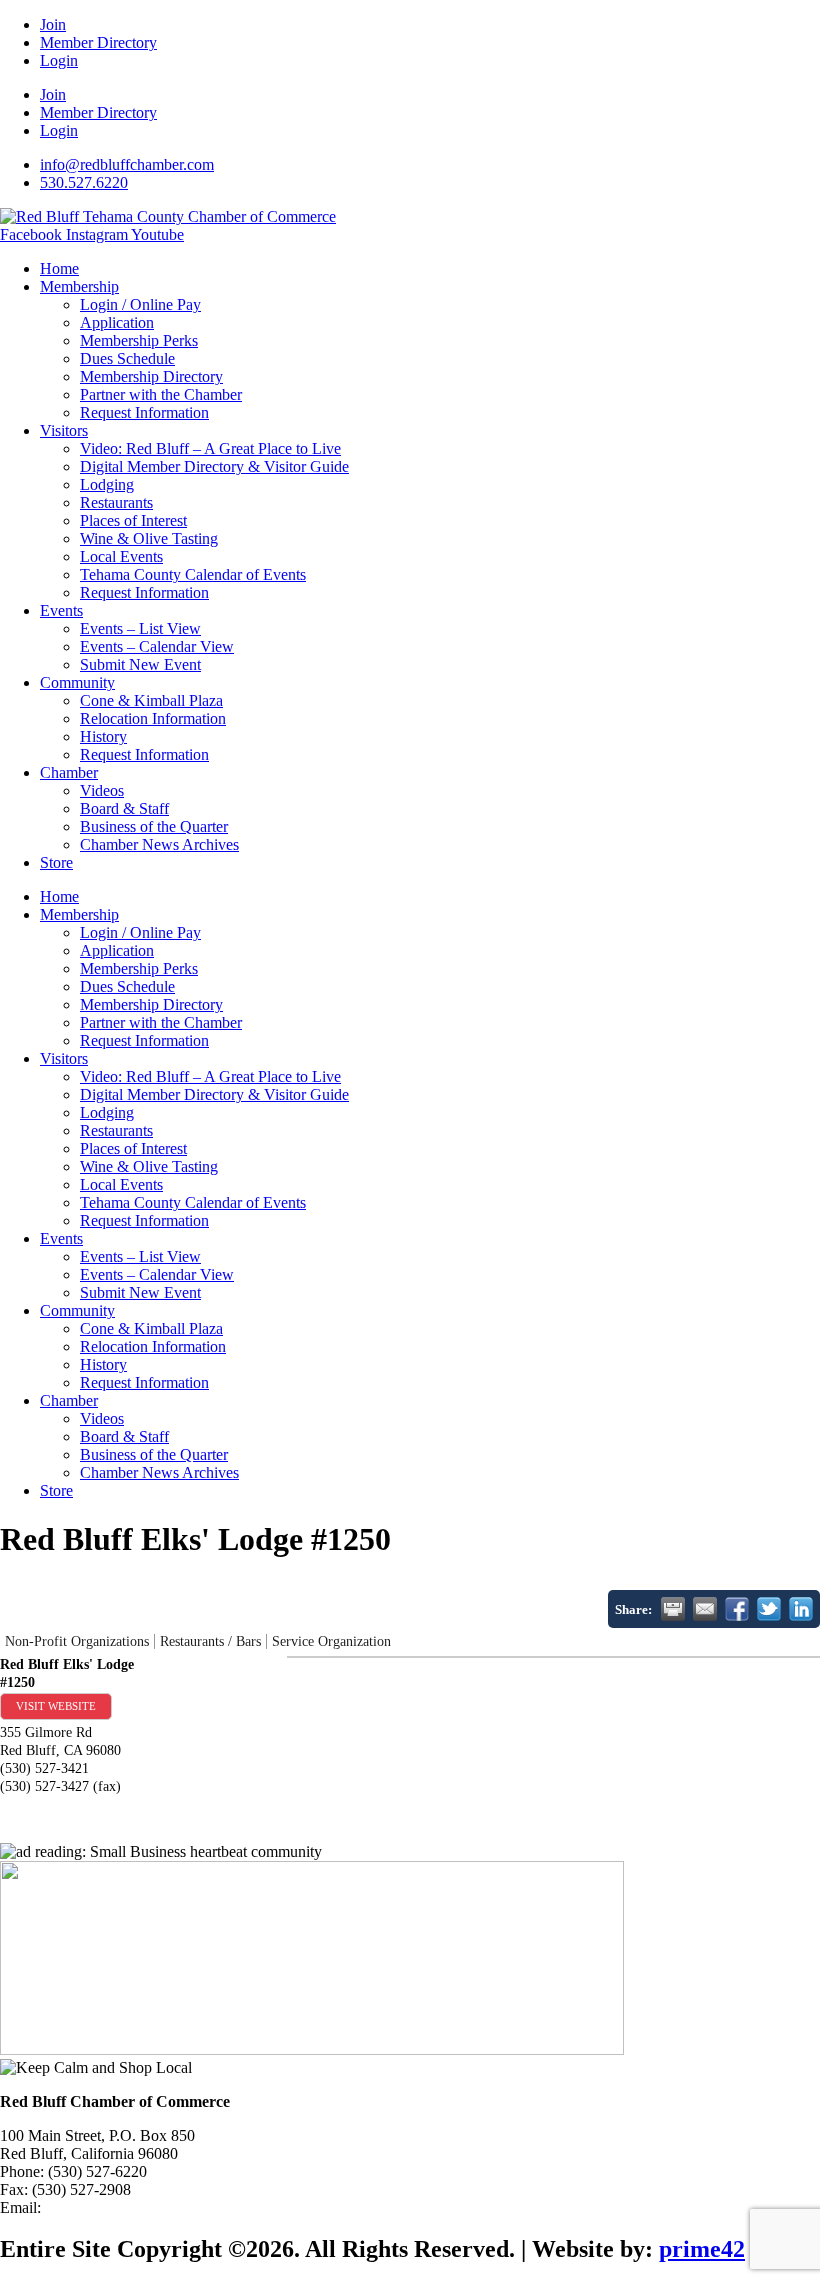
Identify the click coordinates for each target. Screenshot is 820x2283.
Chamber (69, 772)
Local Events (121, 556)
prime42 (702, 2249)
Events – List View (140, 628)
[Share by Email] (705, 1609)
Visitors (64, 430)
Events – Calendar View (157, 646)
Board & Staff (124, 808)
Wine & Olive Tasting (149, 538)
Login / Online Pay (140, 304)
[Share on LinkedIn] (801, 1609)
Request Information (144, 412)
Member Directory (98, 42)
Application (117, 322)
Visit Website (56, 1706)
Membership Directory (151, 376)
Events (61, 610)
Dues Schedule (127, 358)
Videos (102, 790)
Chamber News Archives (159, 844)
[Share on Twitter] (769, 1609)
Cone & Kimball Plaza (151, 700)
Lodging (107, 484)
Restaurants (116, 502)
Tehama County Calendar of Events (193, 574)
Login (59, 60)
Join (53, 24)
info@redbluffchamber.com (132, 2207)
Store (56, 862)
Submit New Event (140, 664)
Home (59, 268)
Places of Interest (133, 520)
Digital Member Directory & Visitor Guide (214, 466)
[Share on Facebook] (737, 1609)
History (103, 736)
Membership (79, 286)
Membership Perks (139, 340)
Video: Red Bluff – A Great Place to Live (210, 448)
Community (77, 682)
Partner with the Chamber (161, 394)
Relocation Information (153, 718)
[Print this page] (673, 1609)
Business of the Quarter (154, 826)
